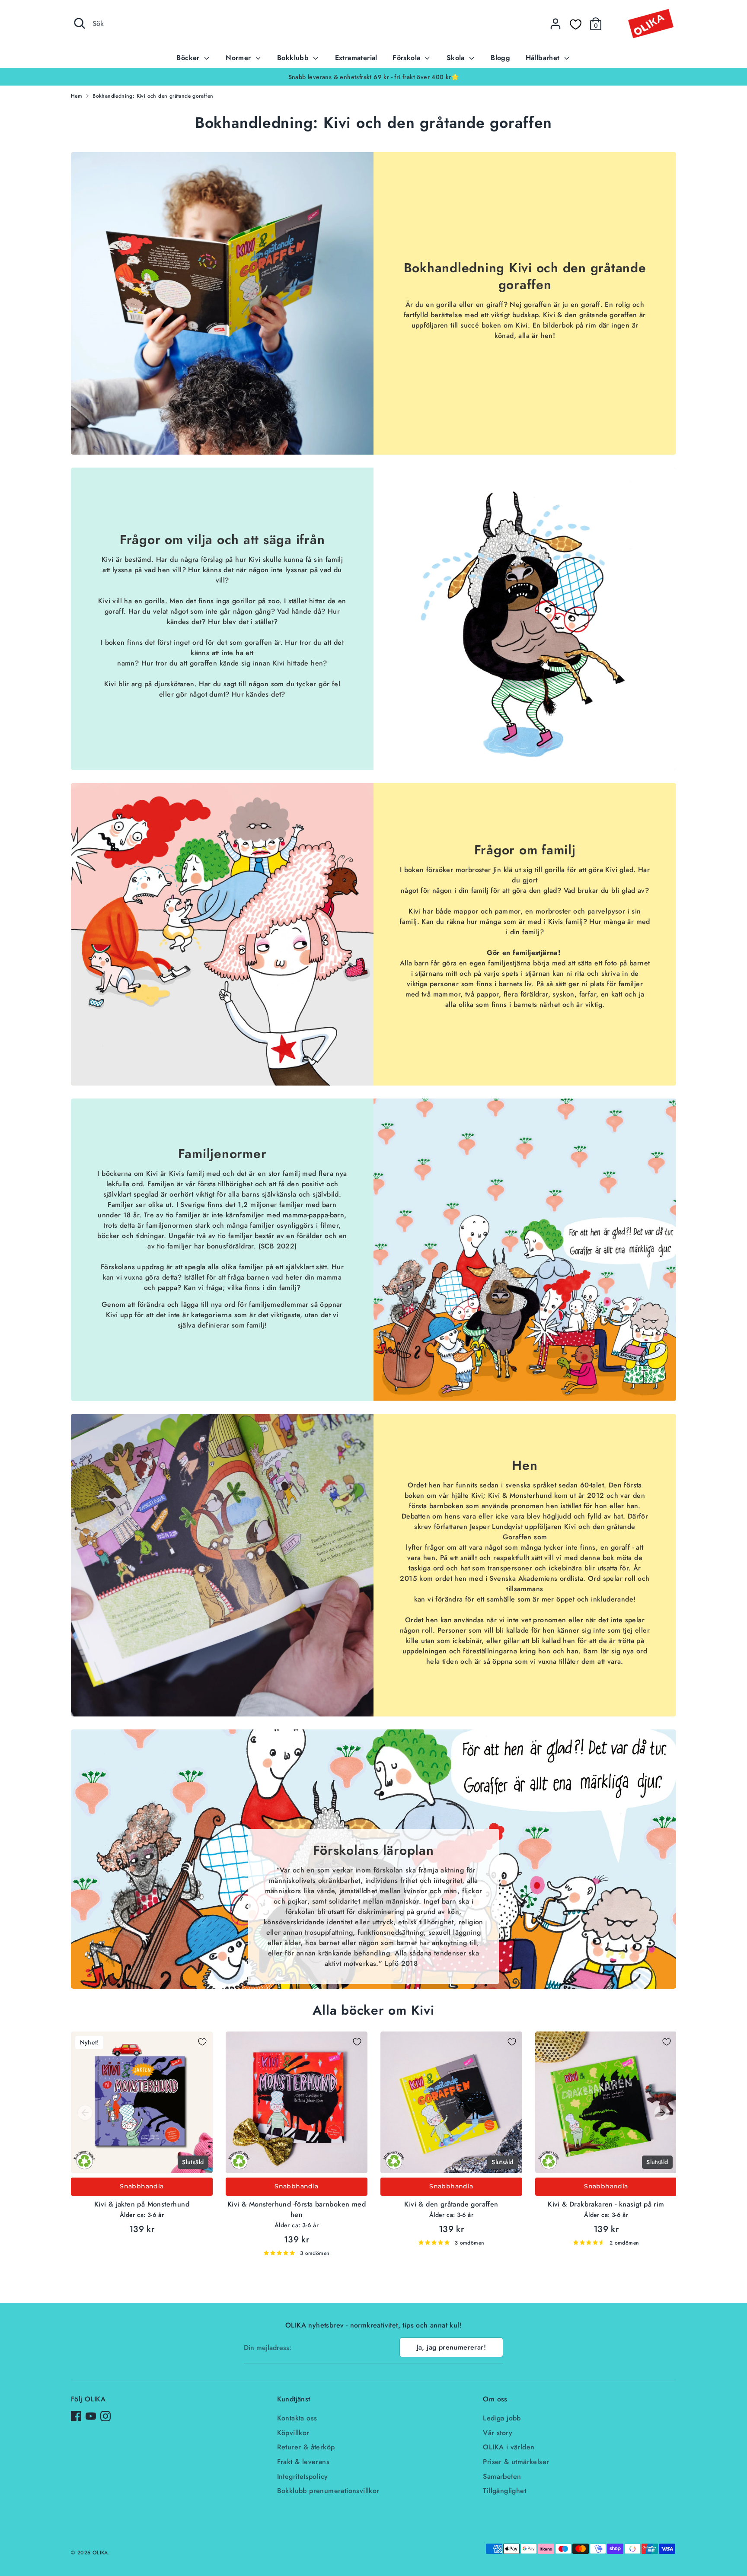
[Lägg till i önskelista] (202, 2042)
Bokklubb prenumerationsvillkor (328, 2491)
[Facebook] (76, 2416)
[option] (373, 77)
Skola (457, 58)
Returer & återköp (306, 2447)
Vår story (498, 2433)
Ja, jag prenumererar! (451, 2347)
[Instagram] (105, 2416)
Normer (239, 58)
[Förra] (85, 2113)
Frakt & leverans (303, 2462)
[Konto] (555, 24)
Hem (77, 96)
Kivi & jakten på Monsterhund (142, 2204)
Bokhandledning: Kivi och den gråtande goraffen (153, 96)
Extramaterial (356, 58)
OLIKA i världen (509, 2447)
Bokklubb (294, 58)
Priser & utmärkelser (516, 2462)
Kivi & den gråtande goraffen (451, 2204)
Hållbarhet (544, 58)
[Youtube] (91, 2416)
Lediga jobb (502, 2418)
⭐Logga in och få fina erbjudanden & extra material (373, 77)
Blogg (500, 58)
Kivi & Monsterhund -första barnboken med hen (297, 2209)
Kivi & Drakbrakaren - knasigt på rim (606, 2204)
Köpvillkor (293, 2433)
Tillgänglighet (504, 2491)
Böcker (189, 58)
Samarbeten (502, 2476)
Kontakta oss (297, 2418)
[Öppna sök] (80, 23)
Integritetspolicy (303, 2476)
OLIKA (100, 2553)
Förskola (408, 58)
